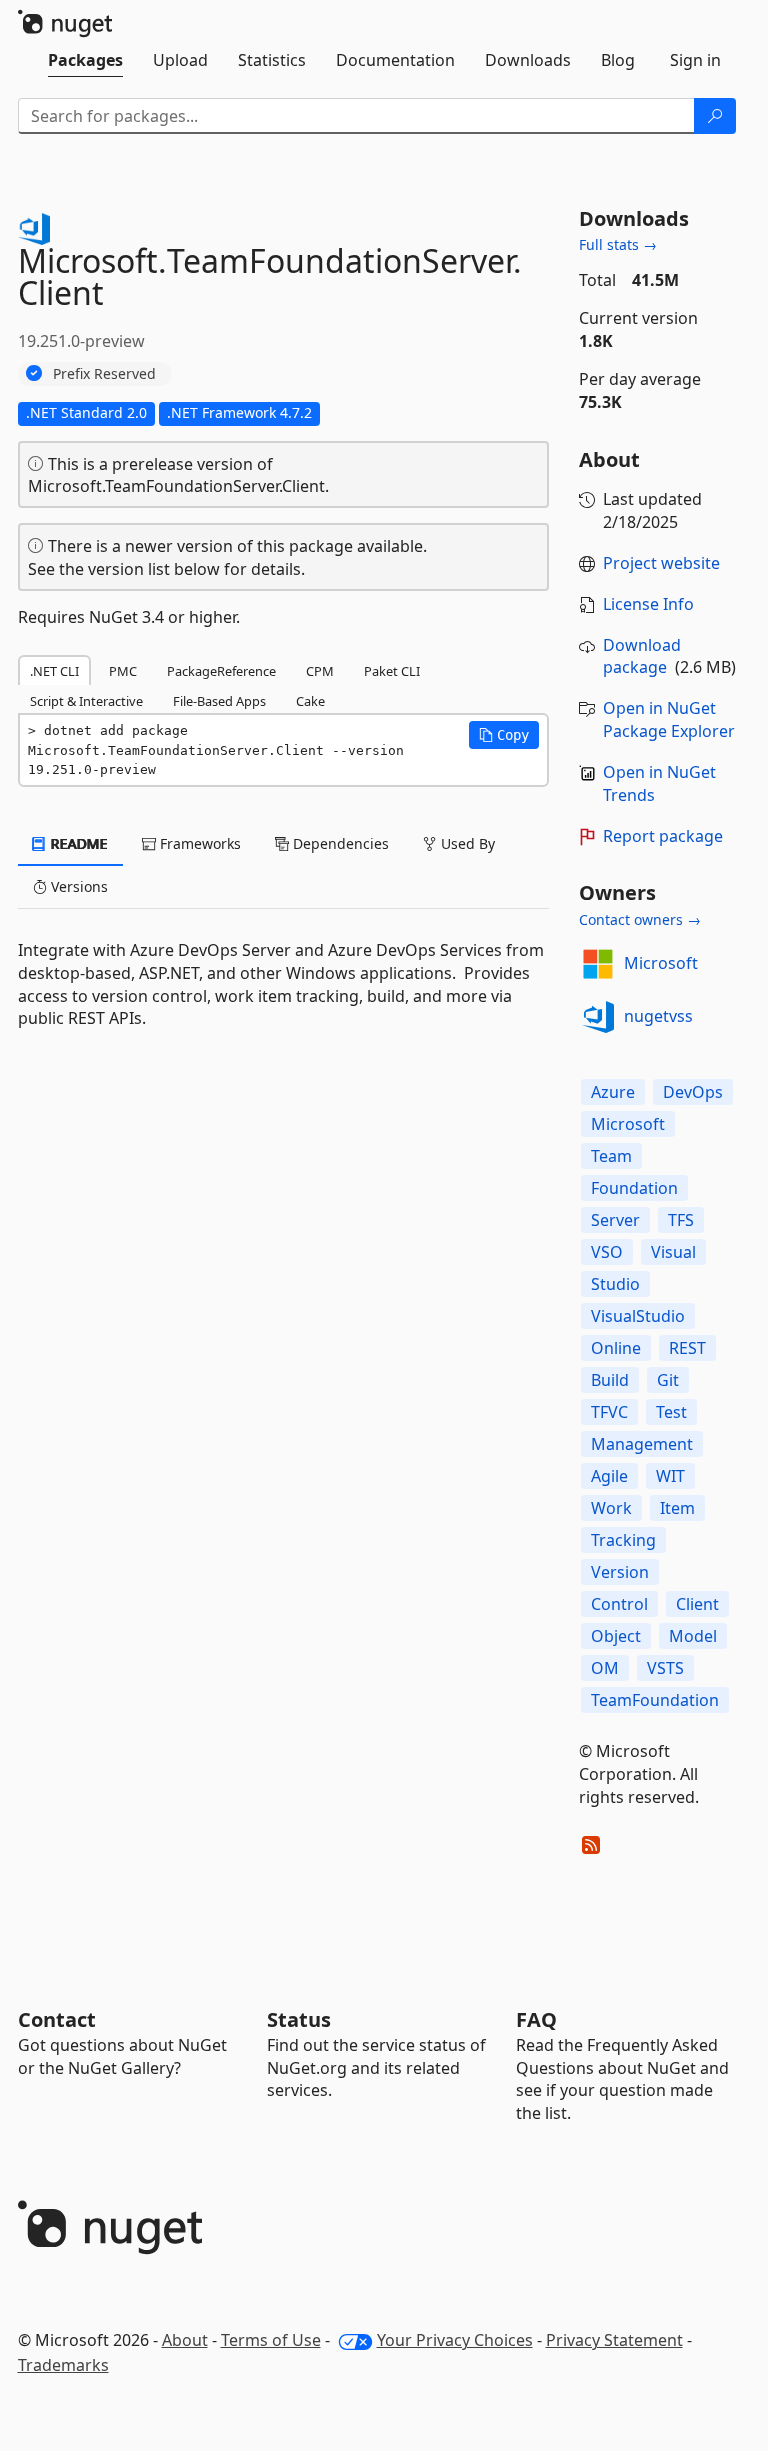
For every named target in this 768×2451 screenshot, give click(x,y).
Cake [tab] (310, 701)
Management (642, 1444)
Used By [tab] (466, 843)
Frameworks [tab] (198, 843)
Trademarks (63, 2365)
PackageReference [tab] (221, 671)
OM (605, 1668)
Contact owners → (640, 919)
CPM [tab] (320, 671)
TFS (681, 1220)
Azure (613, 1092)
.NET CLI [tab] (54, 671)
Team (611, 1156)
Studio (615, 1284)
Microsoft (661, 963)
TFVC (609, 1412)
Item (677, 1508)
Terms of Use (271, 2340)
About (185, 2340)
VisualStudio (638, 1316)
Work (611, 1508)
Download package (642, 656)
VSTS (665, 1668)
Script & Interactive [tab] (86, 701)
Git (668, 1380)
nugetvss (658, 1016)
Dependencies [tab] (339, 843)
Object (616, 1636)
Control (619, 1604)
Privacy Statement (614, 2340)
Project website (661, 563)
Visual (673, 1252)
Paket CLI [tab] (392, 671)
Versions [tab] (77, 886)
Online (616, 1348)
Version (620, 1572)
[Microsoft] (598, 964)
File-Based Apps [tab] (219, 701)
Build (610, 1380)
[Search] (715, 116)
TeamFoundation (655, 1700)
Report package (663, 836)
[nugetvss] (598, 1017)
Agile (609, 1476)
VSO (607, 1252)
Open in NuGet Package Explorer (669, 719)
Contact (57, 2019)
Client (697, 1604)
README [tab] (77, 843)
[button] (504, 735)
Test (671, 1412)
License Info (648, 604)
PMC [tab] (123, 671)
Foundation (634, 1188)
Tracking (623, 1540)
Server (615, 1220)
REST (687, 1348)
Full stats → (618, 244)
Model (693, 1636)
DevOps (693, 1092)
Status (299, 2019)
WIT (670, 1476)
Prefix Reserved (104, 373)
